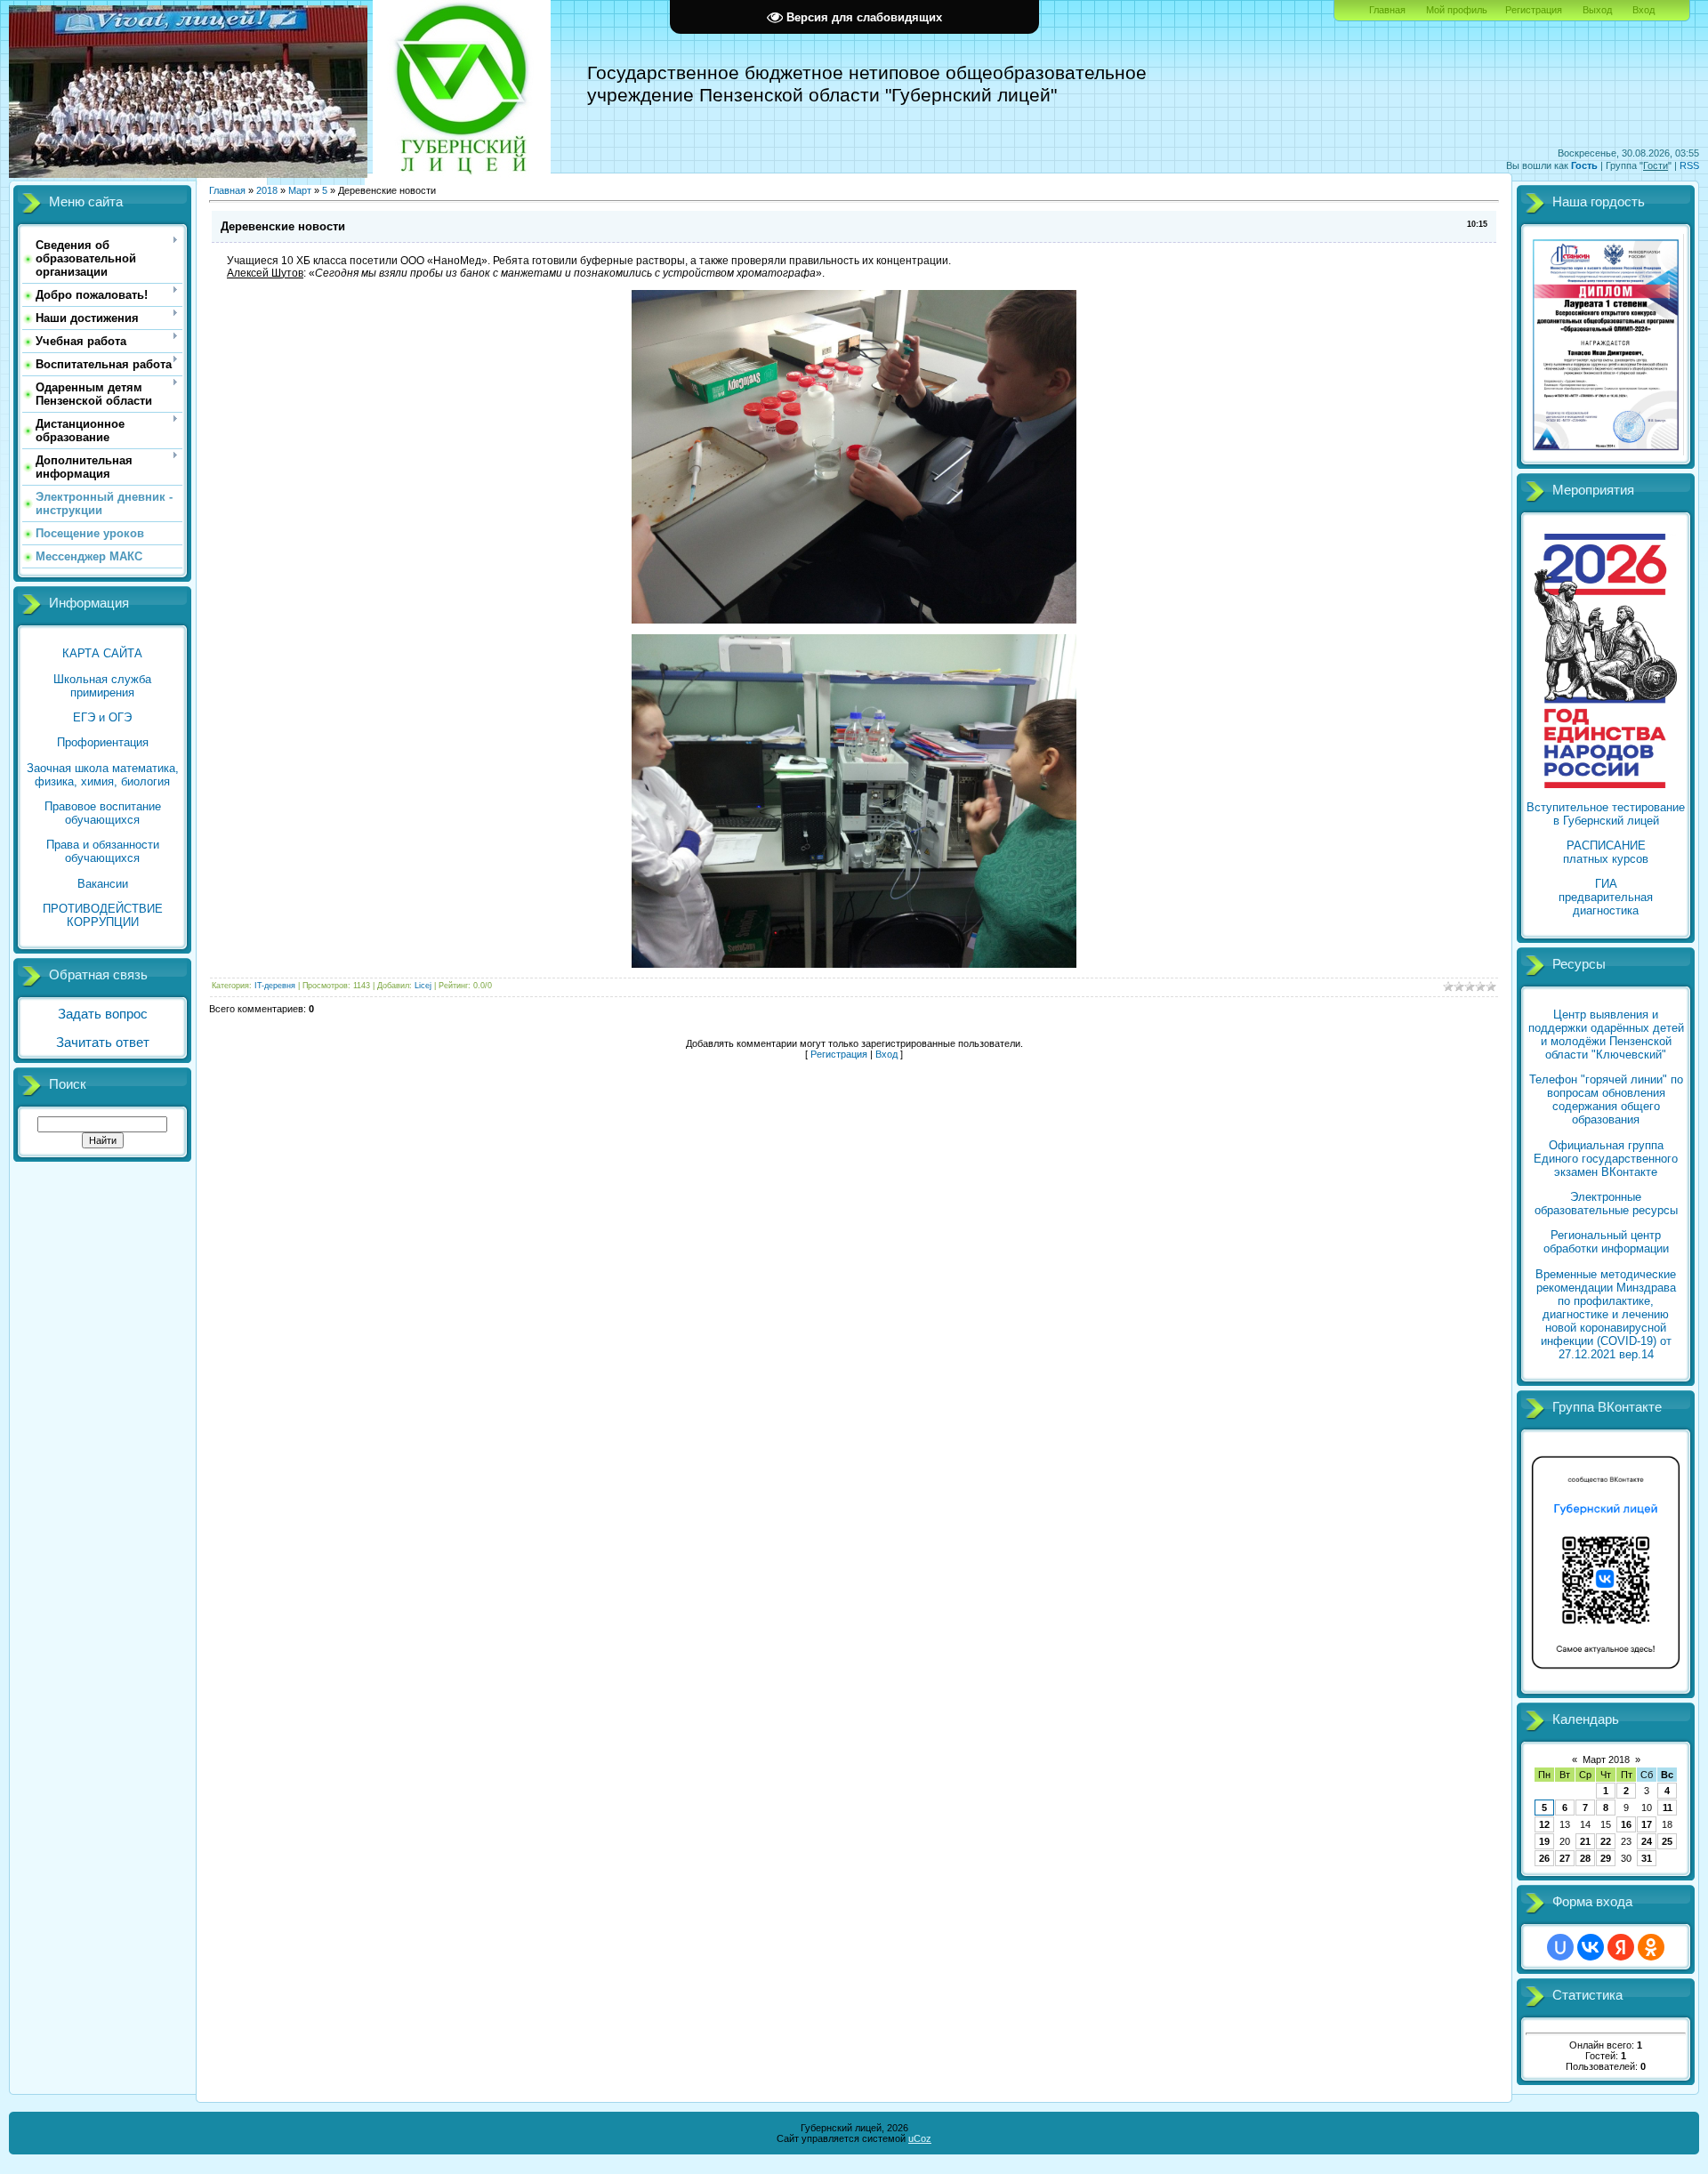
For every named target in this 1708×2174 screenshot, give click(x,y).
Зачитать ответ (103, 1043)
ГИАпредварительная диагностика (1606, 897)
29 (1606, 1858)
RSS (1689, 165)
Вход (1644, 10)
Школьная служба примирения (102, 686)
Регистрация (1534, 10)
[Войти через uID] (1560, 1947)
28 (1585, 1858)
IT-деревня (275, 986)
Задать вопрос (103, 1014)
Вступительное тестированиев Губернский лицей (1606, 814)
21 (1585, 1841)
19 (1544, 1841)
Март (300, 190)
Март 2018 (1606, 1759)
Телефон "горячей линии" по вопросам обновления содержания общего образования (1606, 1099)
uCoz (920, 2138)
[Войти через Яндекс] (1621, 1947)
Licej (423, 986)
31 (1647, 1858)
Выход (1597, 10)
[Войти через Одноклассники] (1651, 1947)
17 (1647, 1824)
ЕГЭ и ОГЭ (102, 717)
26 (1544, 1858)
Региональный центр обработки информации (1606, 1242)
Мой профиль (1457, 10)
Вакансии (103, 884)
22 (1606, 1841)
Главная (1387, 10)
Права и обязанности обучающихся (103, 851)
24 (1647, 1841)
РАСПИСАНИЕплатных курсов (1606, 852)
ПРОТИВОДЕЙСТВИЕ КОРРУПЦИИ (103, 915)
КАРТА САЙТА (102, 653)
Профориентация (103, 742)
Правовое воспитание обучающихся (103, 813)
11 (1668, 1808)
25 (1667, 1841)
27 (1565, 1858)
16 (1626, 1824)
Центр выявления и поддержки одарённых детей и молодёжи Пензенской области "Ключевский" (1606, 1035)
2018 (267, 190)
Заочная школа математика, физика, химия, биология (103, 775)
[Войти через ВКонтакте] (1591, 1947)
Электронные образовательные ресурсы (1606, 1204)
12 (1544, 1824)
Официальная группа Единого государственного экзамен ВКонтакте (1606, 1159)
